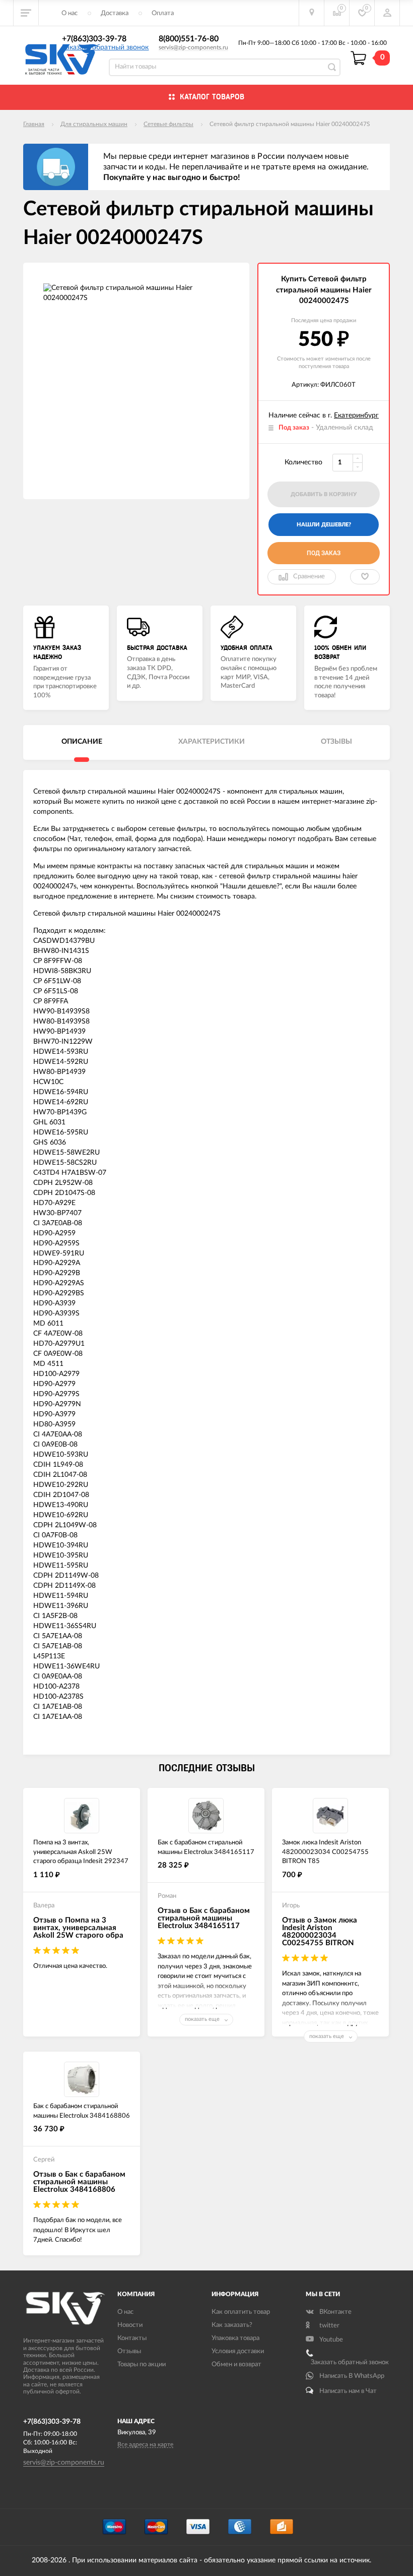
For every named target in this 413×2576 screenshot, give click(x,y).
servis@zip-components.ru (193, 47)
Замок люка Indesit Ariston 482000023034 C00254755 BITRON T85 (325, 1852)
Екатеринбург (356, 415)
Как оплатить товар (241, 2312)
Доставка (115, 13)
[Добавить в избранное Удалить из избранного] (365, 577)
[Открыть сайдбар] (26, 13)
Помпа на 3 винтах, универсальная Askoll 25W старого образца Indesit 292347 (81, 1852)
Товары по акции (142, 2364)
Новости (130, 2325)
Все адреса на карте (145, 2444)
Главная (34, 124)
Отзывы (129, 2351)
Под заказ (324, 553)
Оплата (163, 13)
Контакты (132, 2338)
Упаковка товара (235, 2338)
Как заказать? (232, 2325)
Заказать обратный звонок (105, 47)
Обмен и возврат (236, 2364)
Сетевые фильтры (168, 124)
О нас (70, 13)
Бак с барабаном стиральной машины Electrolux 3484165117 (206, 1847)
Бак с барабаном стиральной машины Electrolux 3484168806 (82, 2111)
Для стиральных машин (94, 124)
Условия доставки (238, 2351)
